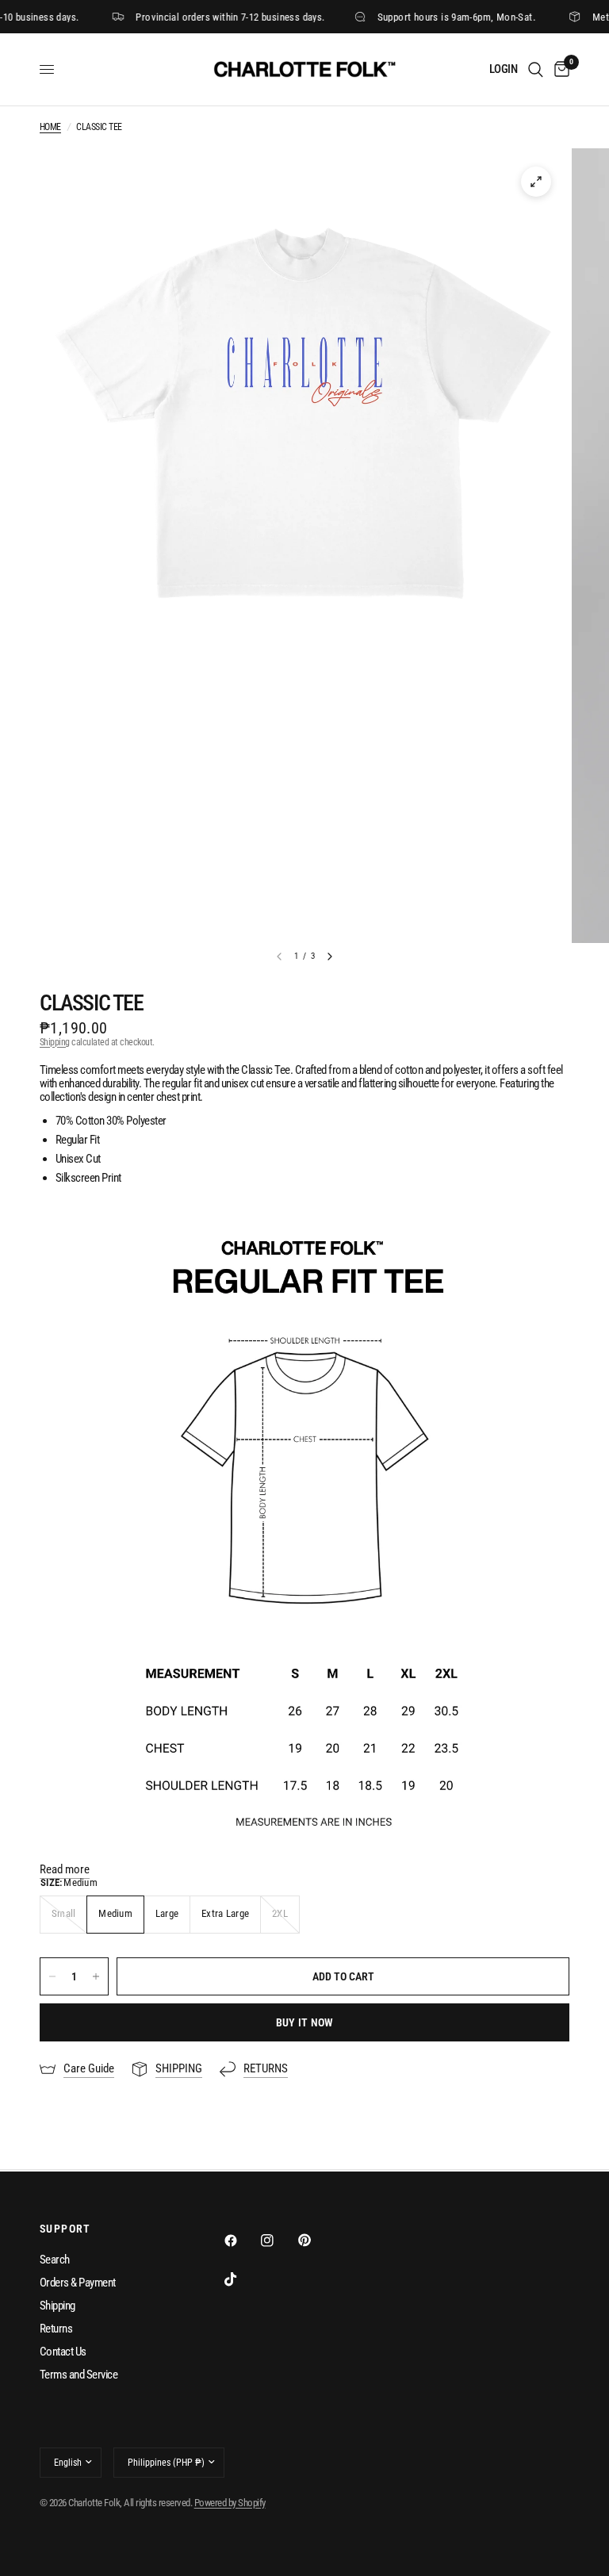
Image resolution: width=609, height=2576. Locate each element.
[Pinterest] (316, 2241)
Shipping (55, 1042)
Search (55, 2260)
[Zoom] (536, 182)
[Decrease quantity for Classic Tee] (52, 1976)
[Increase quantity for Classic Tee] (96, 1976)
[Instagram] (278, 2241)
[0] (559, 69)
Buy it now (305, 2022)
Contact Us (63, 2352)
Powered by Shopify (230, 2503)
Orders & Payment (78, 2283)
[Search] (536, 69)
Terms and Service (79, 2375)
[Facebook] (242, 2241)
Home (50, 127)
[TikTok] (242, 2279)
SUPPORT (65, 2229)
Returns (56, 2329)
